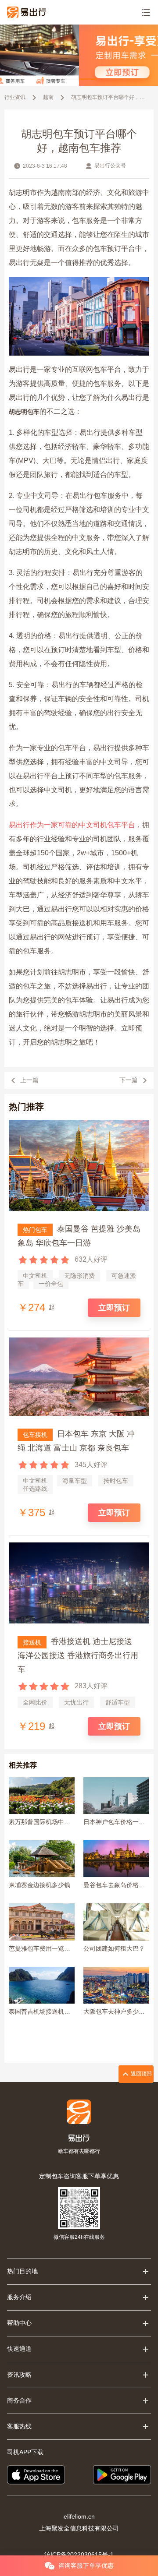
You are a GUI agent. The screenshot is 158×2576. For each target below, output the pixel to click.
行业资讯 (15, 97)
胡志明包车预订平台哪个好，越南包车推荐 (109, 97)
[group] (79, 55)
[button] (70, 79)
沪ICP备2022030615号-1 (79, 2555)
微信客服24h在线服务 (79, 2237)
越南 (48, 97)
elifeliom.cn (79, 2516)
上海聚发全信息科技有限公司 (79, 2528)
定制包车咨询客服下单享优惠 (79, 2176)
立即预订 (114, 1308)
